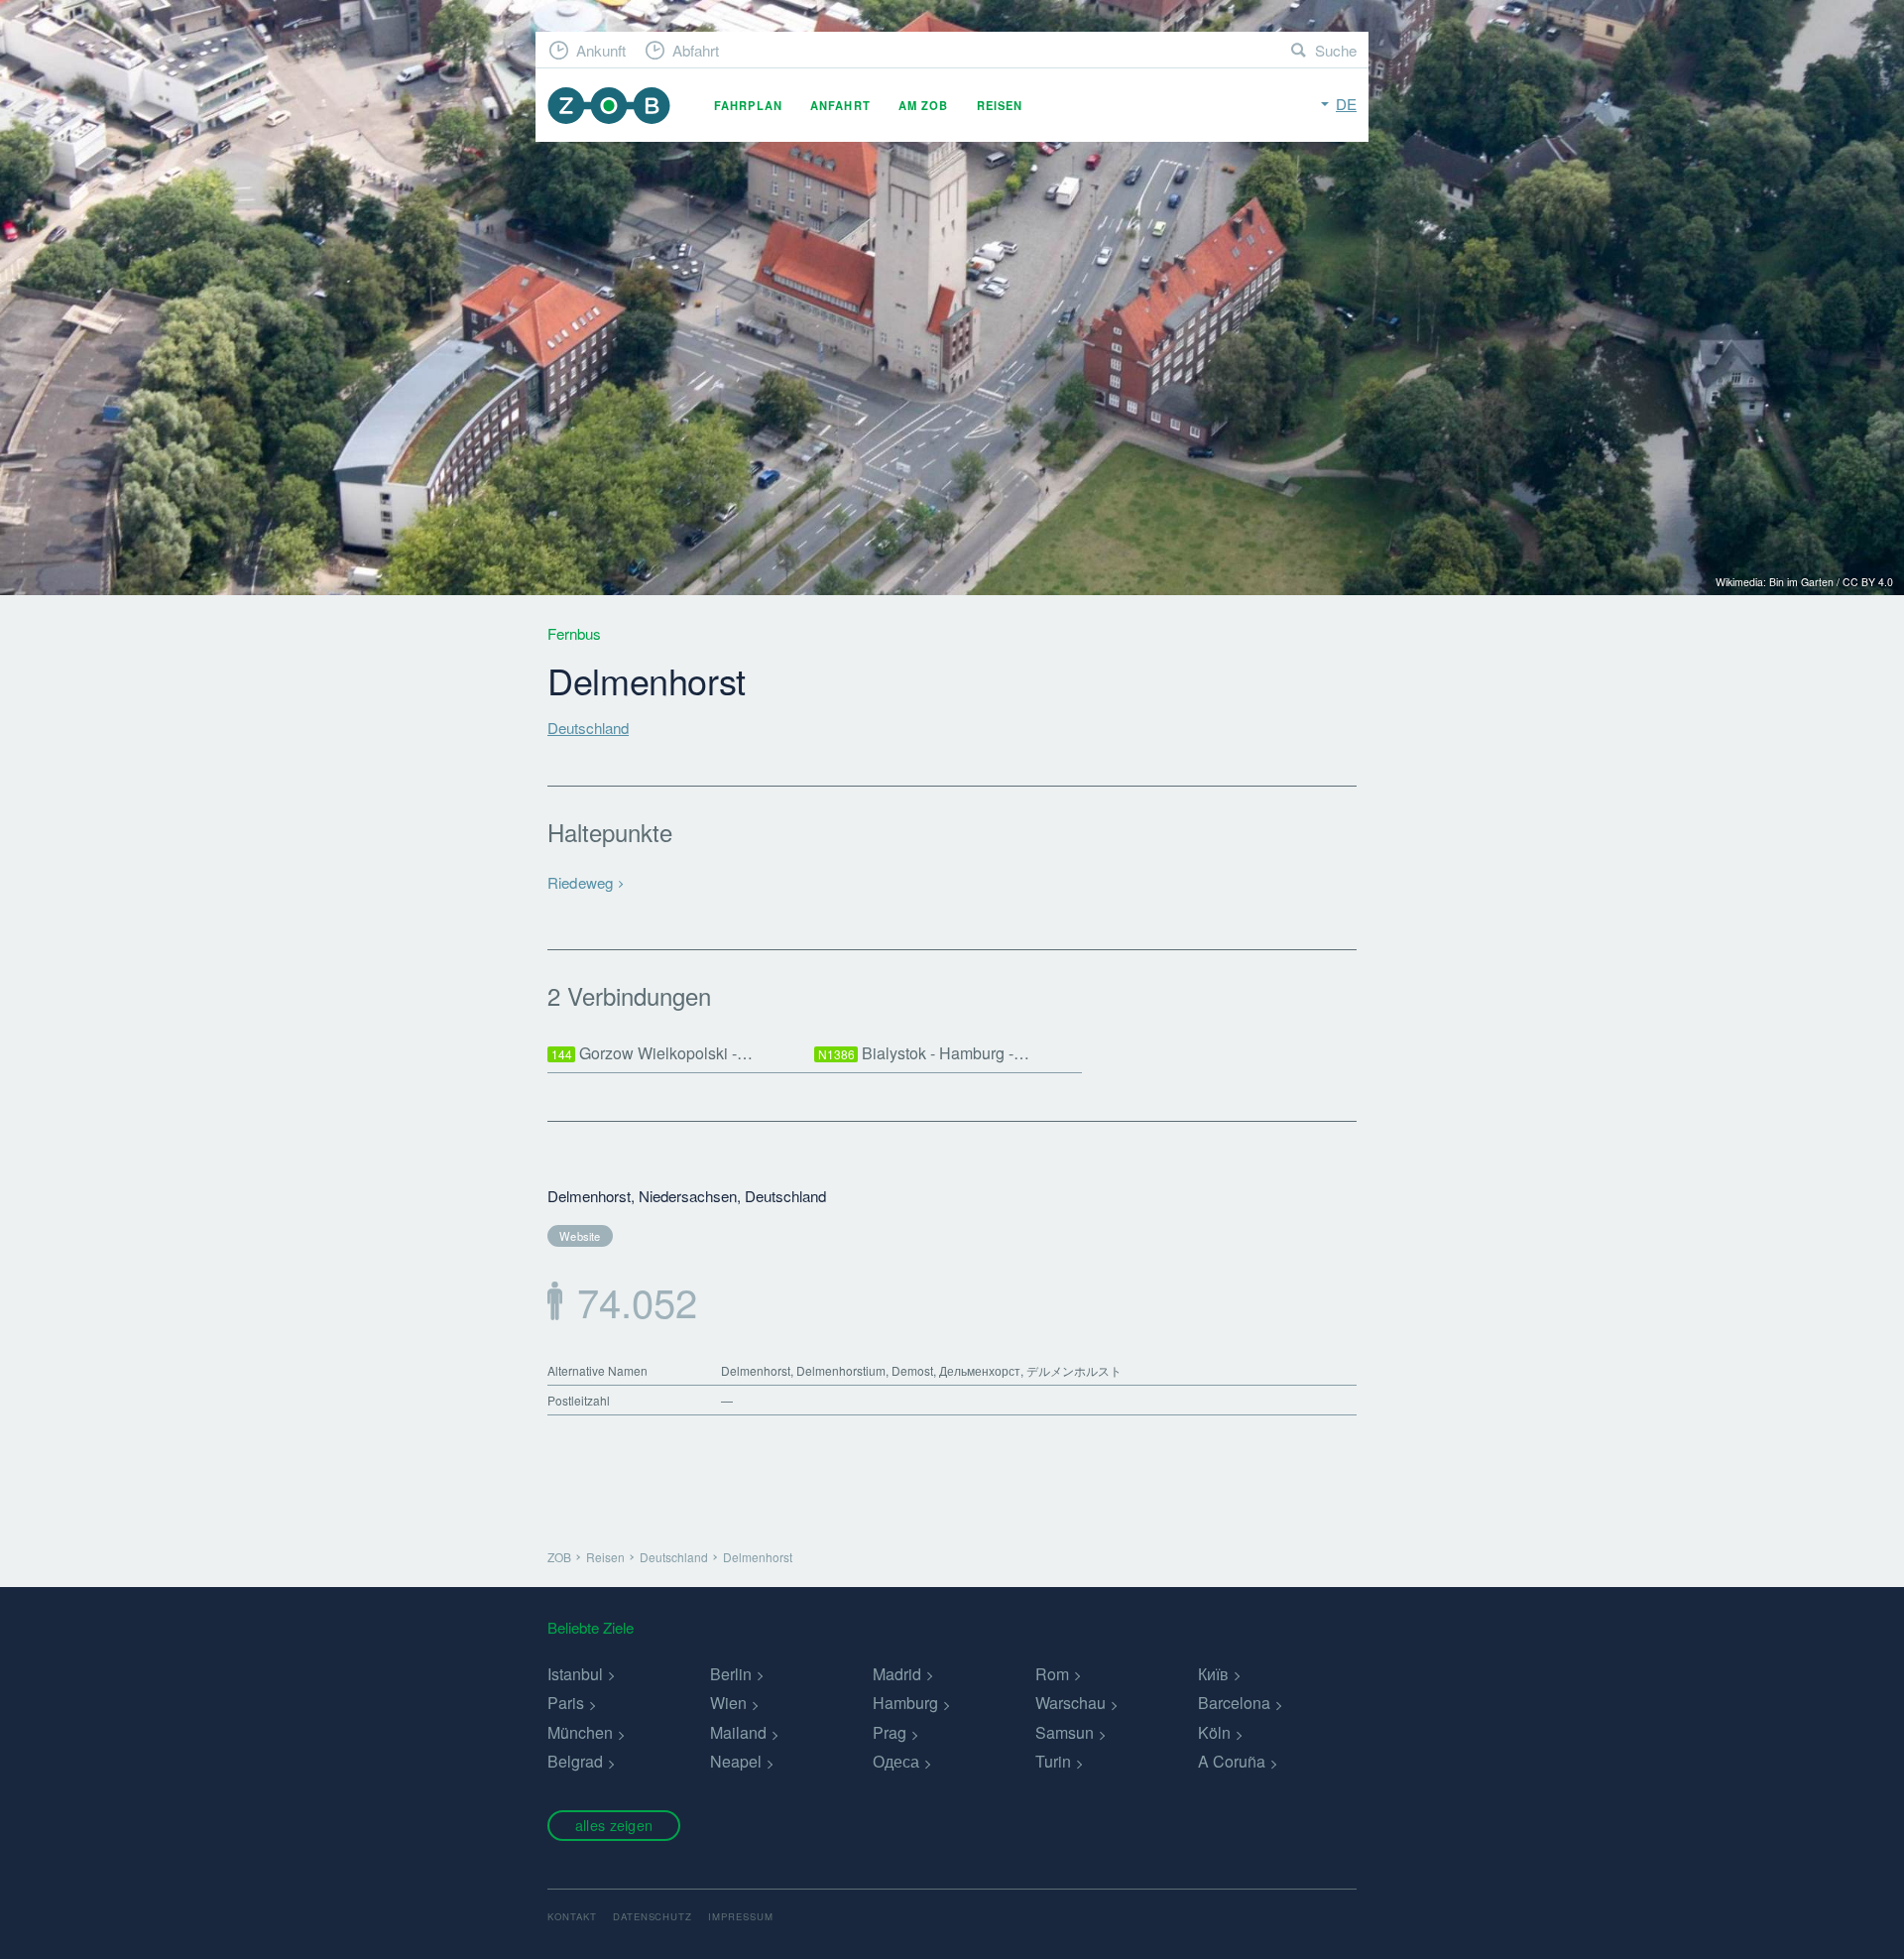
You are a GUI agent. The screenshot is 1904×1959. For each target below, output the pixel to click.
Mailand (738, 1732)
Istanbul (575, 1674)
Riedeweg (580, 882)
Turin (1053, 1761)
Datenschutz (653, 1916)
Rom (1052, 1674)
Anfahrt (840, 105)
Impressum (741, 1916)
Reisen (1000, 105)
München (580, 1732)
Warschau (1071, 1703)
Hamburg (905, 1703)
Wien (728, 1703)
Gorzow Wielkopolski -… (653, 1053)
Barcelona (1234, 1703)
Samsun (1065, 1732)
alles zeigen (614, 1825)
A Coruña (1232, 1761)
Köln (1214, 1732)
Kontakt (572, 1916)
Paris (566, 1703)
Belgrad (575, 1761)
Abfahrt (696, 50)
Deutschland (588, 728)
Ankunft (601, 50)
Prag (890, 1732)
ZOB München (609, 106)
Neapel (736, 1761)
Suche (1336, 50)
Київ (1213, 1674)
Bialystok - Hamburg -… (924, 1053)
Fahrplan (748, 105)
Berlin (731, 1674)
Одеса (896, 1761)
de (1346, 104)
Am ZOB (924, 105)
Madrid (897, 1674)
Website (580, 1236)
